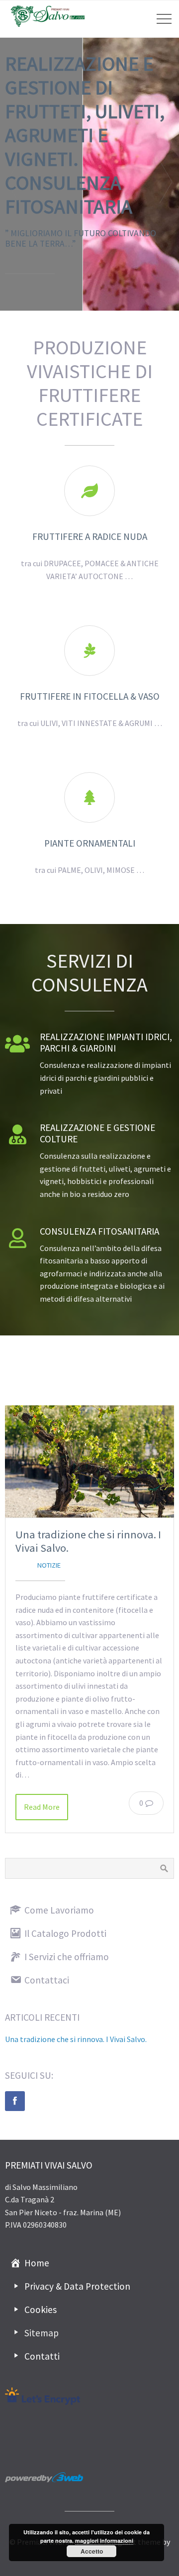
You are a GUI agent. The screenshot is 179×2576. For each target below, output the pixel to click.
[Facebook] (15, 2101)
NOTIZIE (49, 1565)
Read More (42, 1807)
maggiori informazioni (104, 2541)
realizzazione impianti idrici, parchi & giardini (106, 1042)
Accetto (92, 2551)
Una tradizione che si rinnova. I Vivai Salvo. (88, 1541)
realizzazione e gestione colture (97, 1133)
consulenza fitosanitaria (99, 1231)
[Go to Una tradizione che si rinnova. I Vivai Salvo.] (89, 1462)
